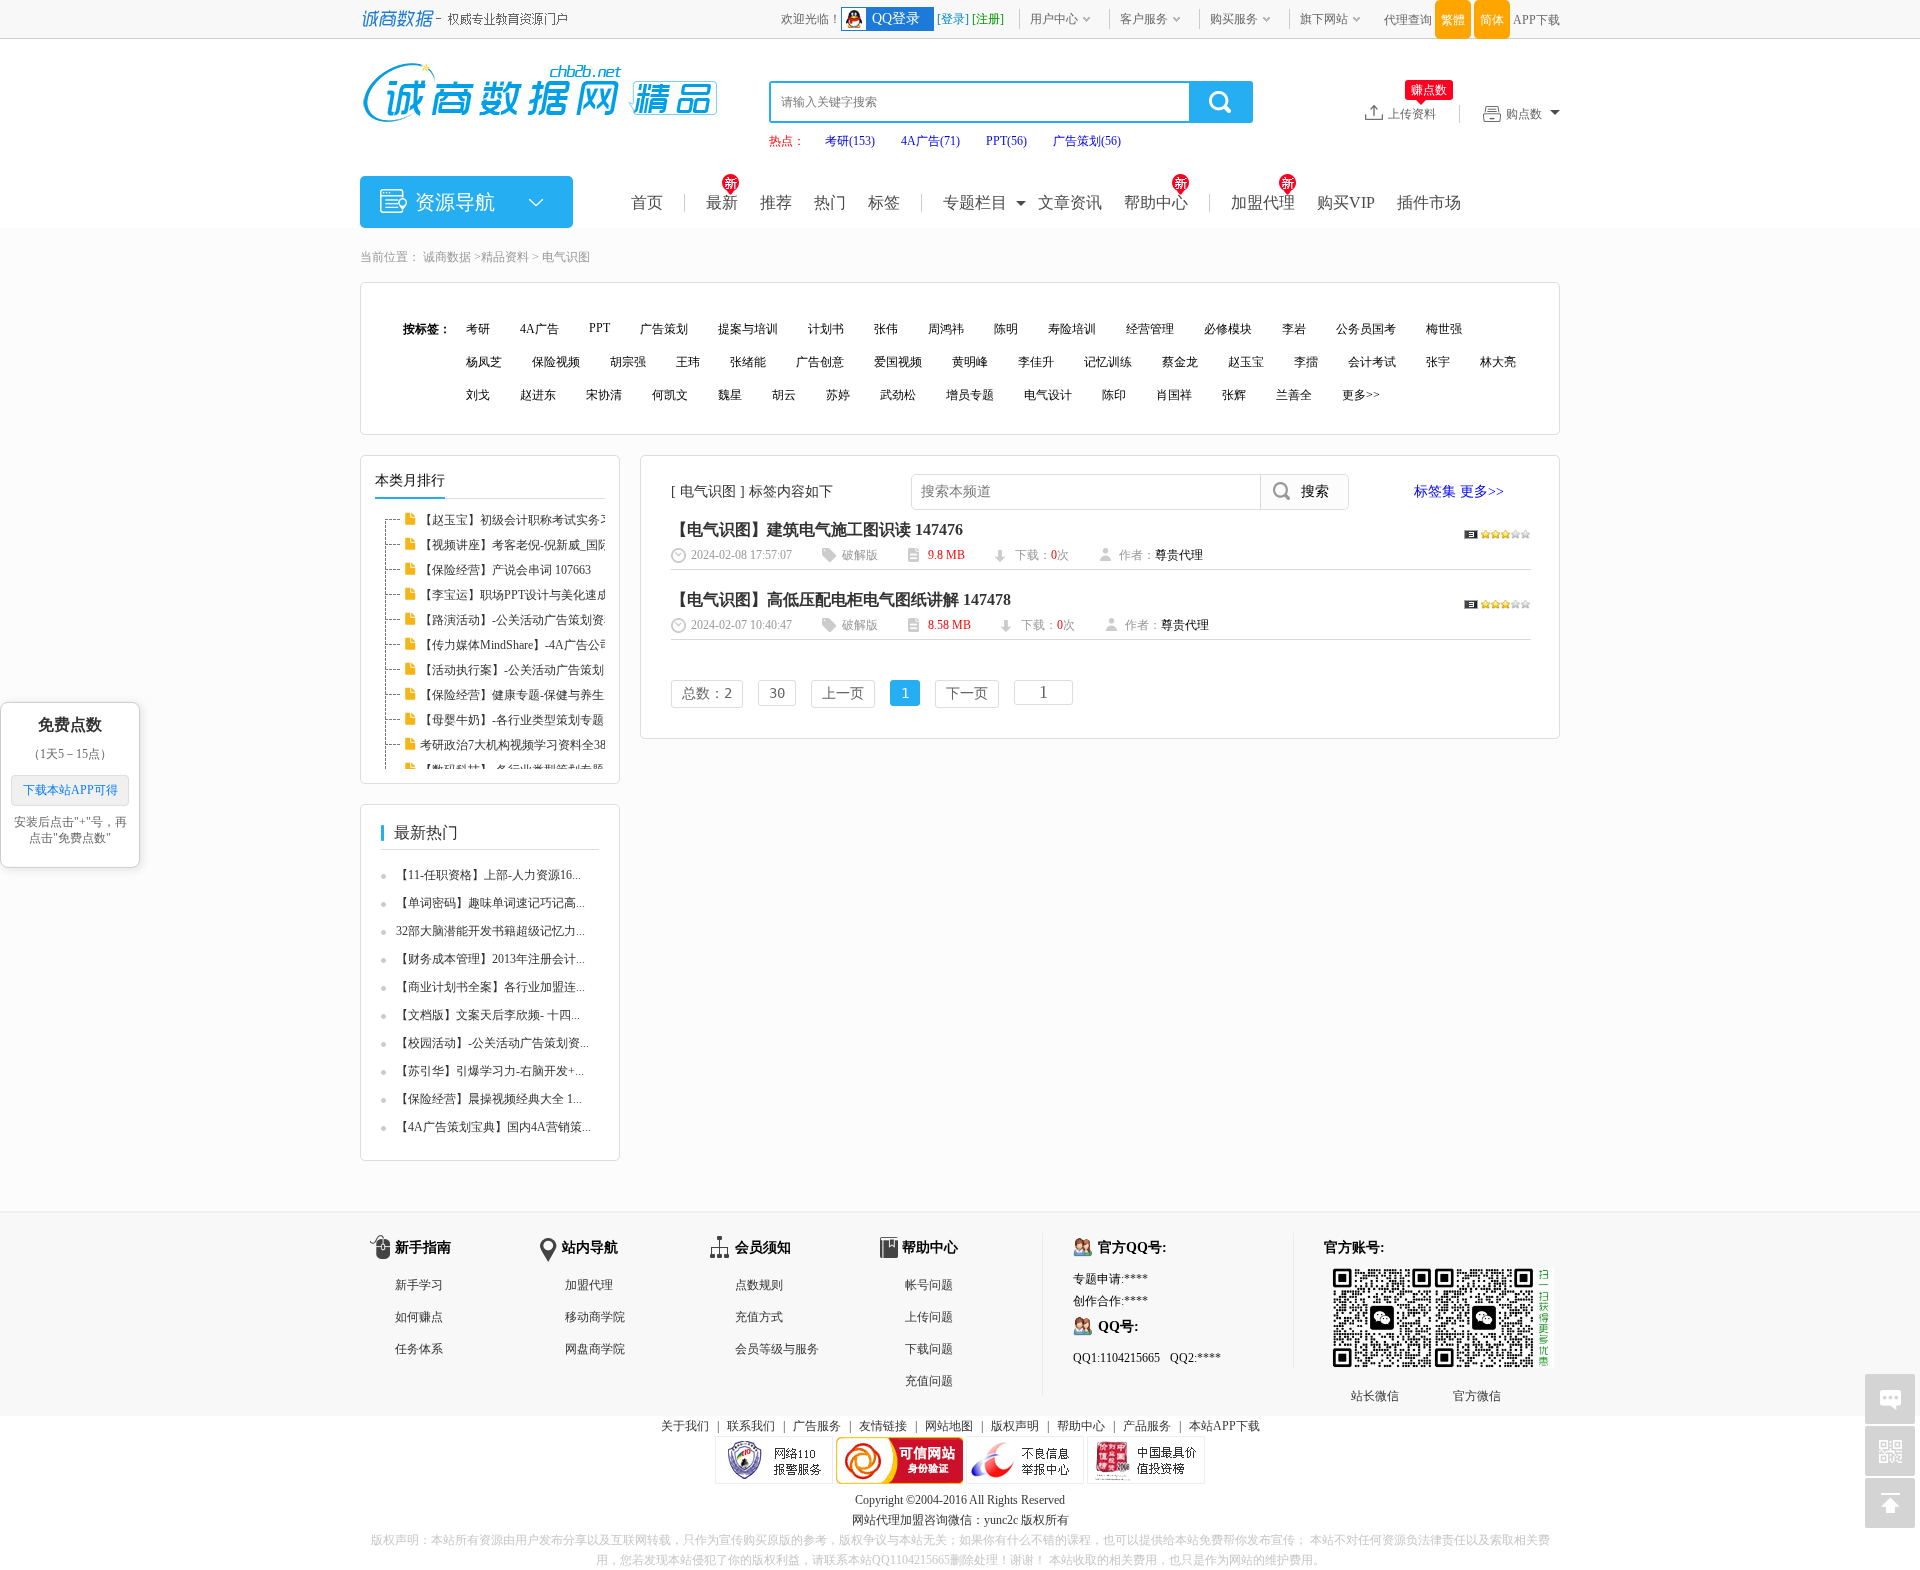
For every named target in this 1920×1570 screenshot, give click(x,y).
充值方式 (759, 1317)
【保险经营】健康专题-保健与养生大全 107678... (548, 695)
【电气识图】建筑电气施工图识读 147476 (817, 529)
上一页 (843, 693)
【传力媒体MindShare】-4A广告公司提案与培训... (550, 645)
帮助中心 (1156, 202)
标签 (884, 202)
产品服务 (1147, 1426)
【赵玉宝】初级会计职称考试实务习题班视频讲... (550, 520)
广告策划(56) (1087, 141)
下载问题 (929, 1349)
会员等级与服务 (777, 1349)
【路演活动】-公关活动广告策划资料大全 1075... (548, 620)
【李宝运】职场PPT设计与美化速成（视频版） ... (550, 595)
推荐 (776, 202)
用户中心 (1054, 19)
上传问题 (929, 1317)
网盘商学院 (595, 1349)
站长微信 (1375, 1284)
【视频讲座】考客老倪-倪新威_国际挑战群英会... (549, 545)
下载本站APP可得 (70, 790)
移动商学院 (595, 1317)
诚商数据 (447, 257)
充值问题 (929, 1381)
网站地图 (949, 1426)
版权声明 (1015, 1426)
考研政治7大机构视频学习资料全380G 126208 (540, 745)
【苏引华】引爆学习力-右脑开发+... (490, 1071)
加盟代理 (1263, 202)
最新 (722, 202)
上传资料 (1417, 113)
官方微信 (1477, 1284)
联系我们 (751, 1426)
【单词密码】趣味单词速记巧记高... (490, 903)
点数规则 (759, 1285)
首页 (647, 202)
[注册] (988, 19)
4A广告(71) (930, 141)
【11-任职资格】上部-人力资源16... (488, 875)
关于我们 (685, 1426)
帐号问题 (929, 1285)
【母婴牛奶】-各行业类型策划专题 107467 (531, 720)
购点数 (1524, 114)
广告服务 (817, 1426)
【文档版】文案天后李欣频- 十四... (488, 1015)
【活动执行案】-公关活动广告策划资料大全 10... (548, 670)
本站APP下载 (1224, 1426)
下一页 (967, 693)
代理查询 (1408, 20)
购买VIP (1346, 202)
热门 (830, 202)
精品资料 (505, 257)
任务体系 (419, 1349)
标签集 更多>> (1459, 491)
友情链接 (883, 1426)
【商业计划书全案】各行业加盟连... (490, 987)
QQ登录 (896, 18)
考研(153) (850, 141)
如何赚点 (419, 1317)
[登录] (953, 19)
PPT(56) (1006, 141)
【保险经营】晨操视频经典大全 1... (489, 1099)
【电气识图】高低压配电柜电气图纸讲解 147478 (841, 599)
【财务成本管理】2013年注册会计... (490, 959)
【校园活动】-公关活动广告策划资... (492, 1043)
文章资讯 (1070, 202)
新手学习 (419, 1285)
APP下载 (1536, 20)
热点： (787, 141)
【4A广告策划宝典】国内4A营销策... (493, 1127)
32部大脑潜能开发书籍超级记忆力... (490, 931)
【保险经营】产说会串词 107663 (505, 570)
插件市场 (1429, 202)
